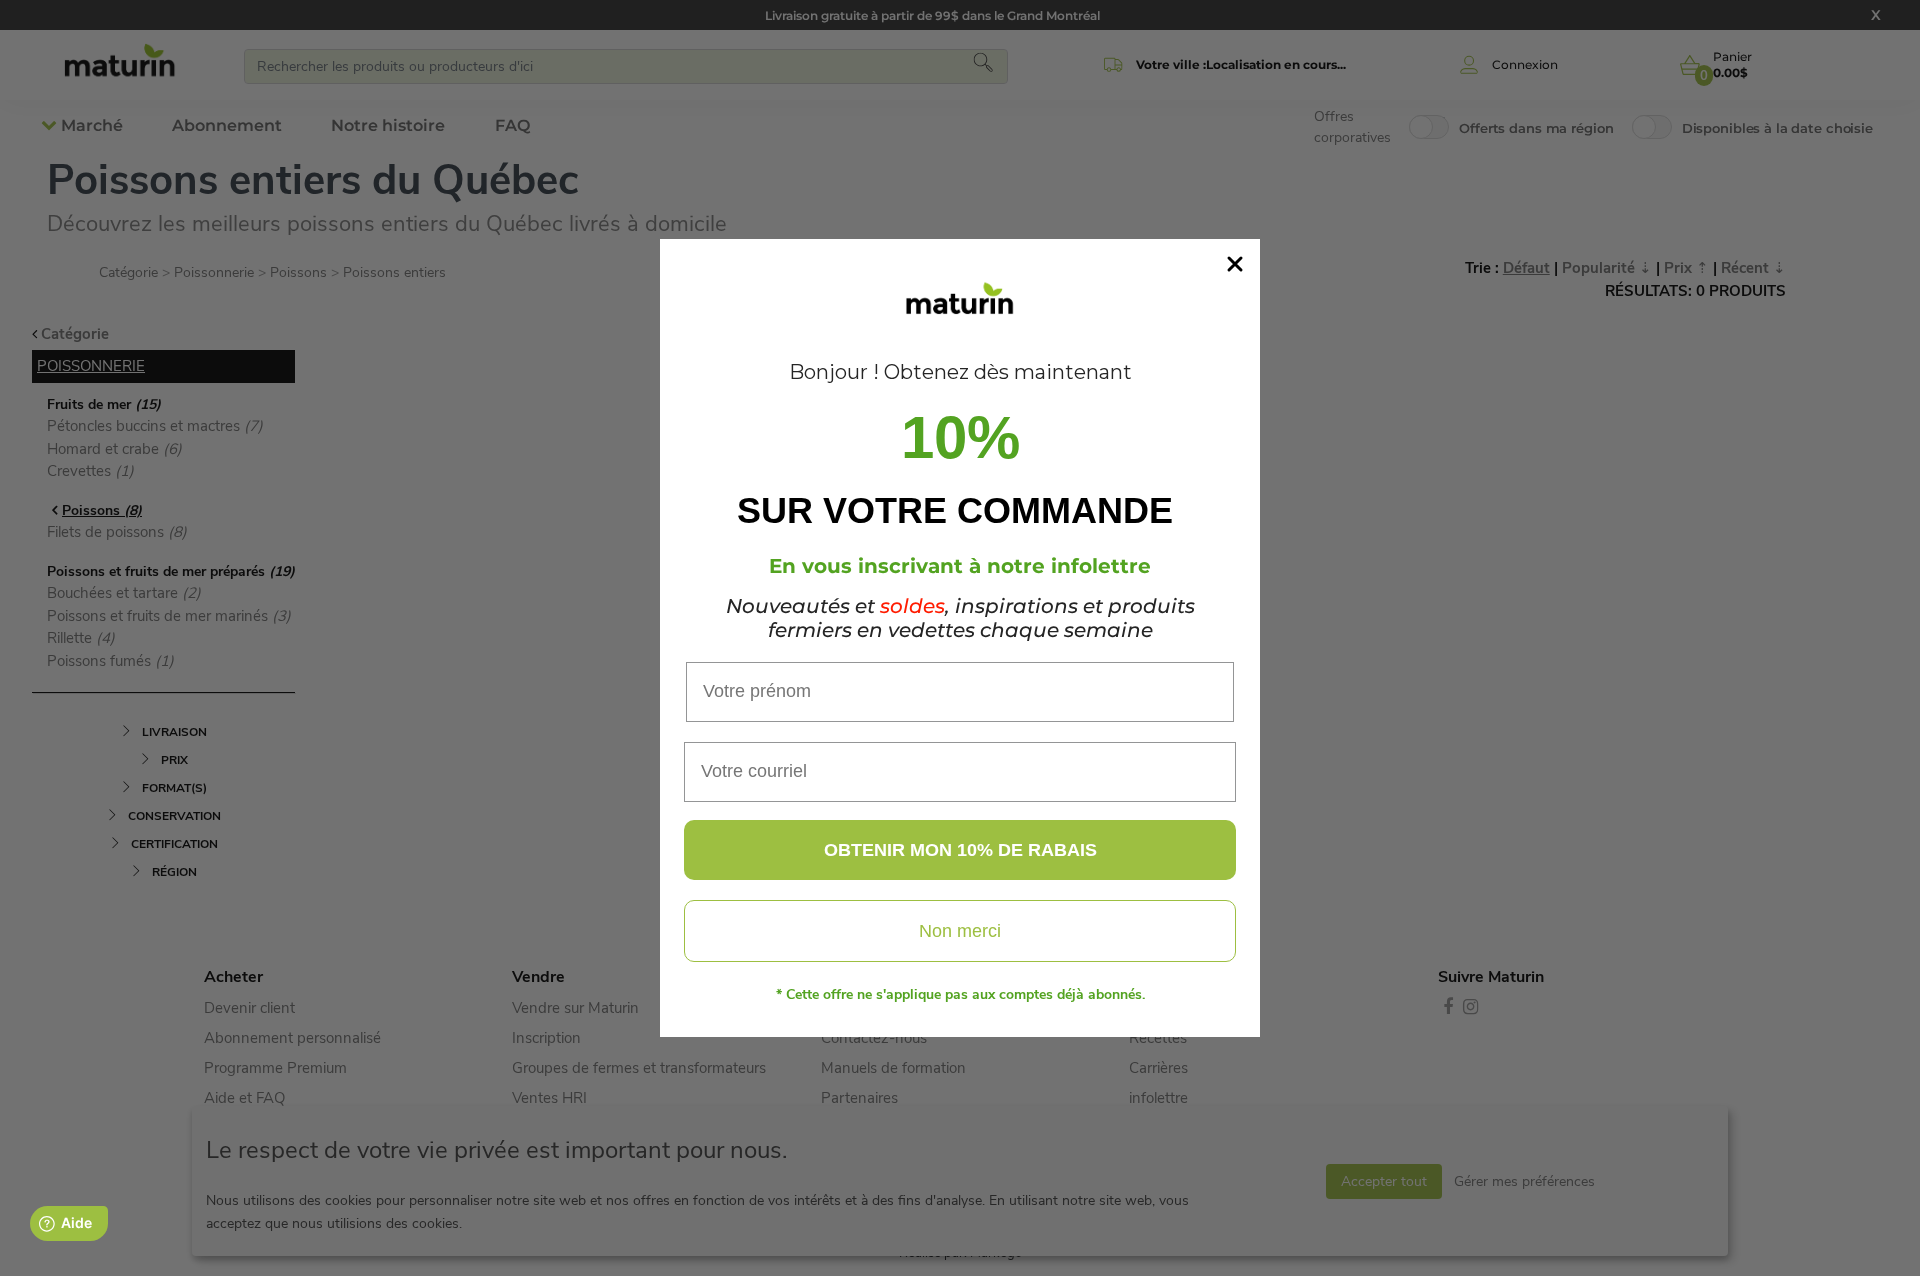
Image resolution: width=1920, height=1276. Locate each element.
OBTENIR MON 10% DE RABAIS (960, 850)
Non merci (960, 931)
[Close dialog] (1235, 264)
